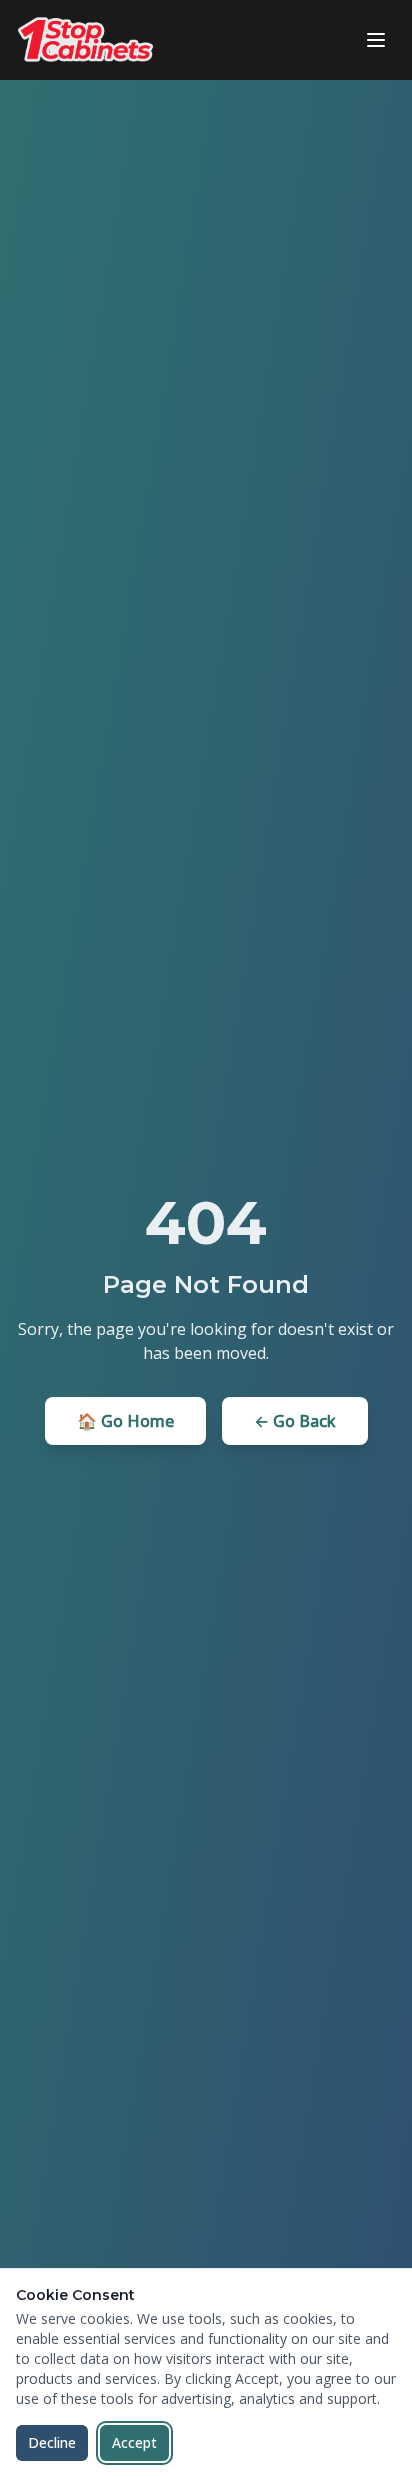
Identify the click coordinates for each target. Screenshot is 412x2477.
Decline (52, 2442)
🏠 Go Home (125, 1421)
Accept (134, 2442)
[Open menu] (376, 40)
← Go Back (295, 1421)
